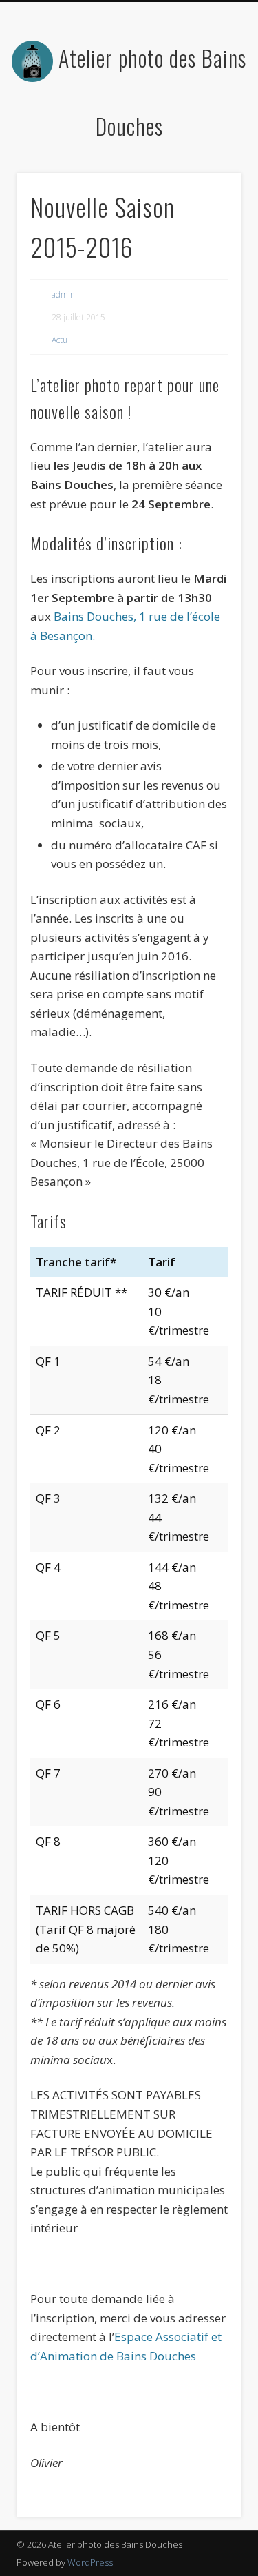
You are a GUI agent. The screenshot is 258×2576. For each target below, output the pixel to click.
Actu (60, 340)
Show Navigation (208, 123)
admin (63, 295)
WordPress (90, 2562)
